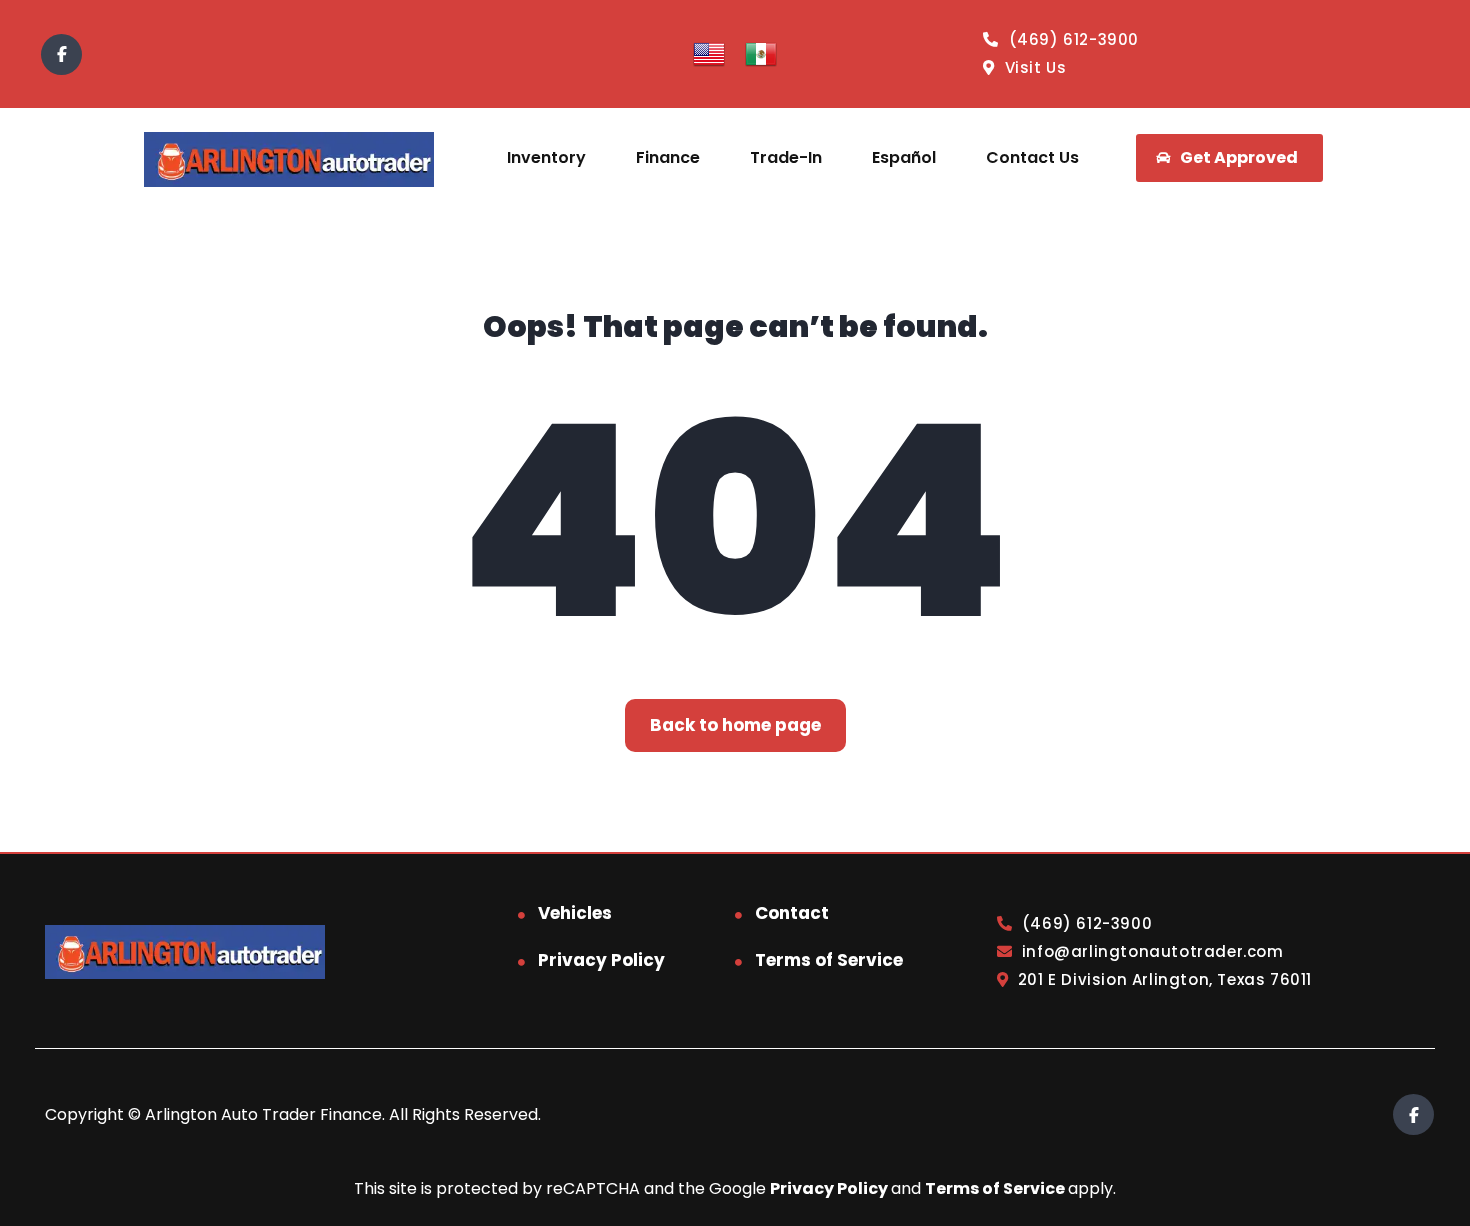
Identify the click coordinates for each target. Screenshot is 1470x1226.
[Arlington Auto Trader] (288, 158)
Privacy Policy (601, 960)
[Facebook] (61, 54)
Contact (792, 913)
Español (904, 157)
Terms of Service (829, 960)
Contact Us (1032, 157)
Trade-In (786, 157)
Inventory (546, 157)
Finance (668, 157)
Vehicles (575, 913)
